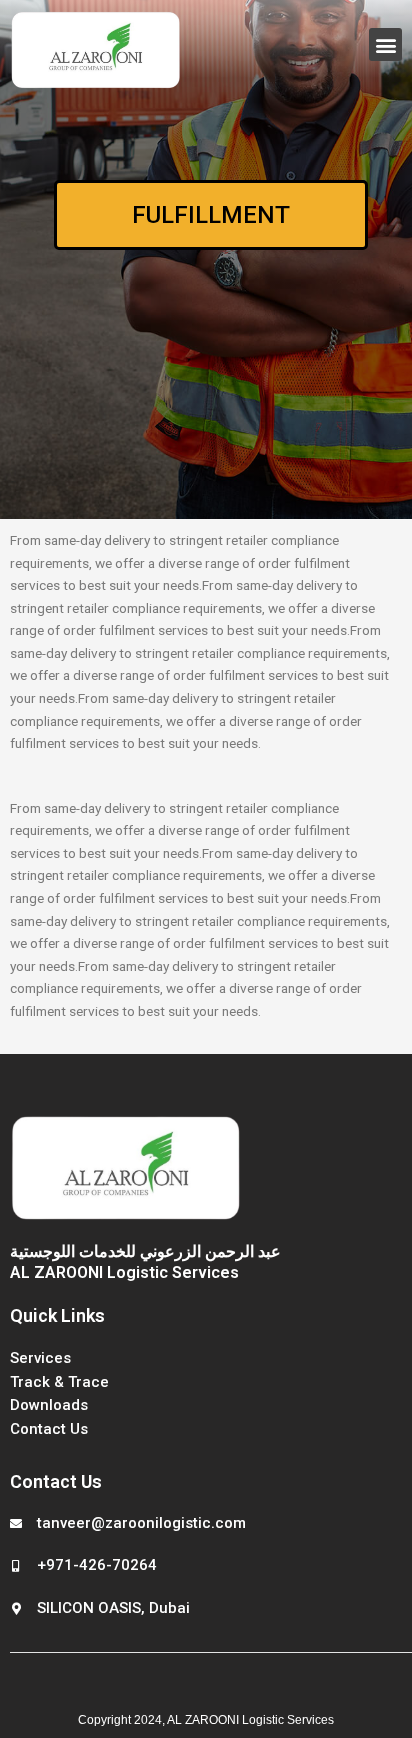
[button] (385, 44)
